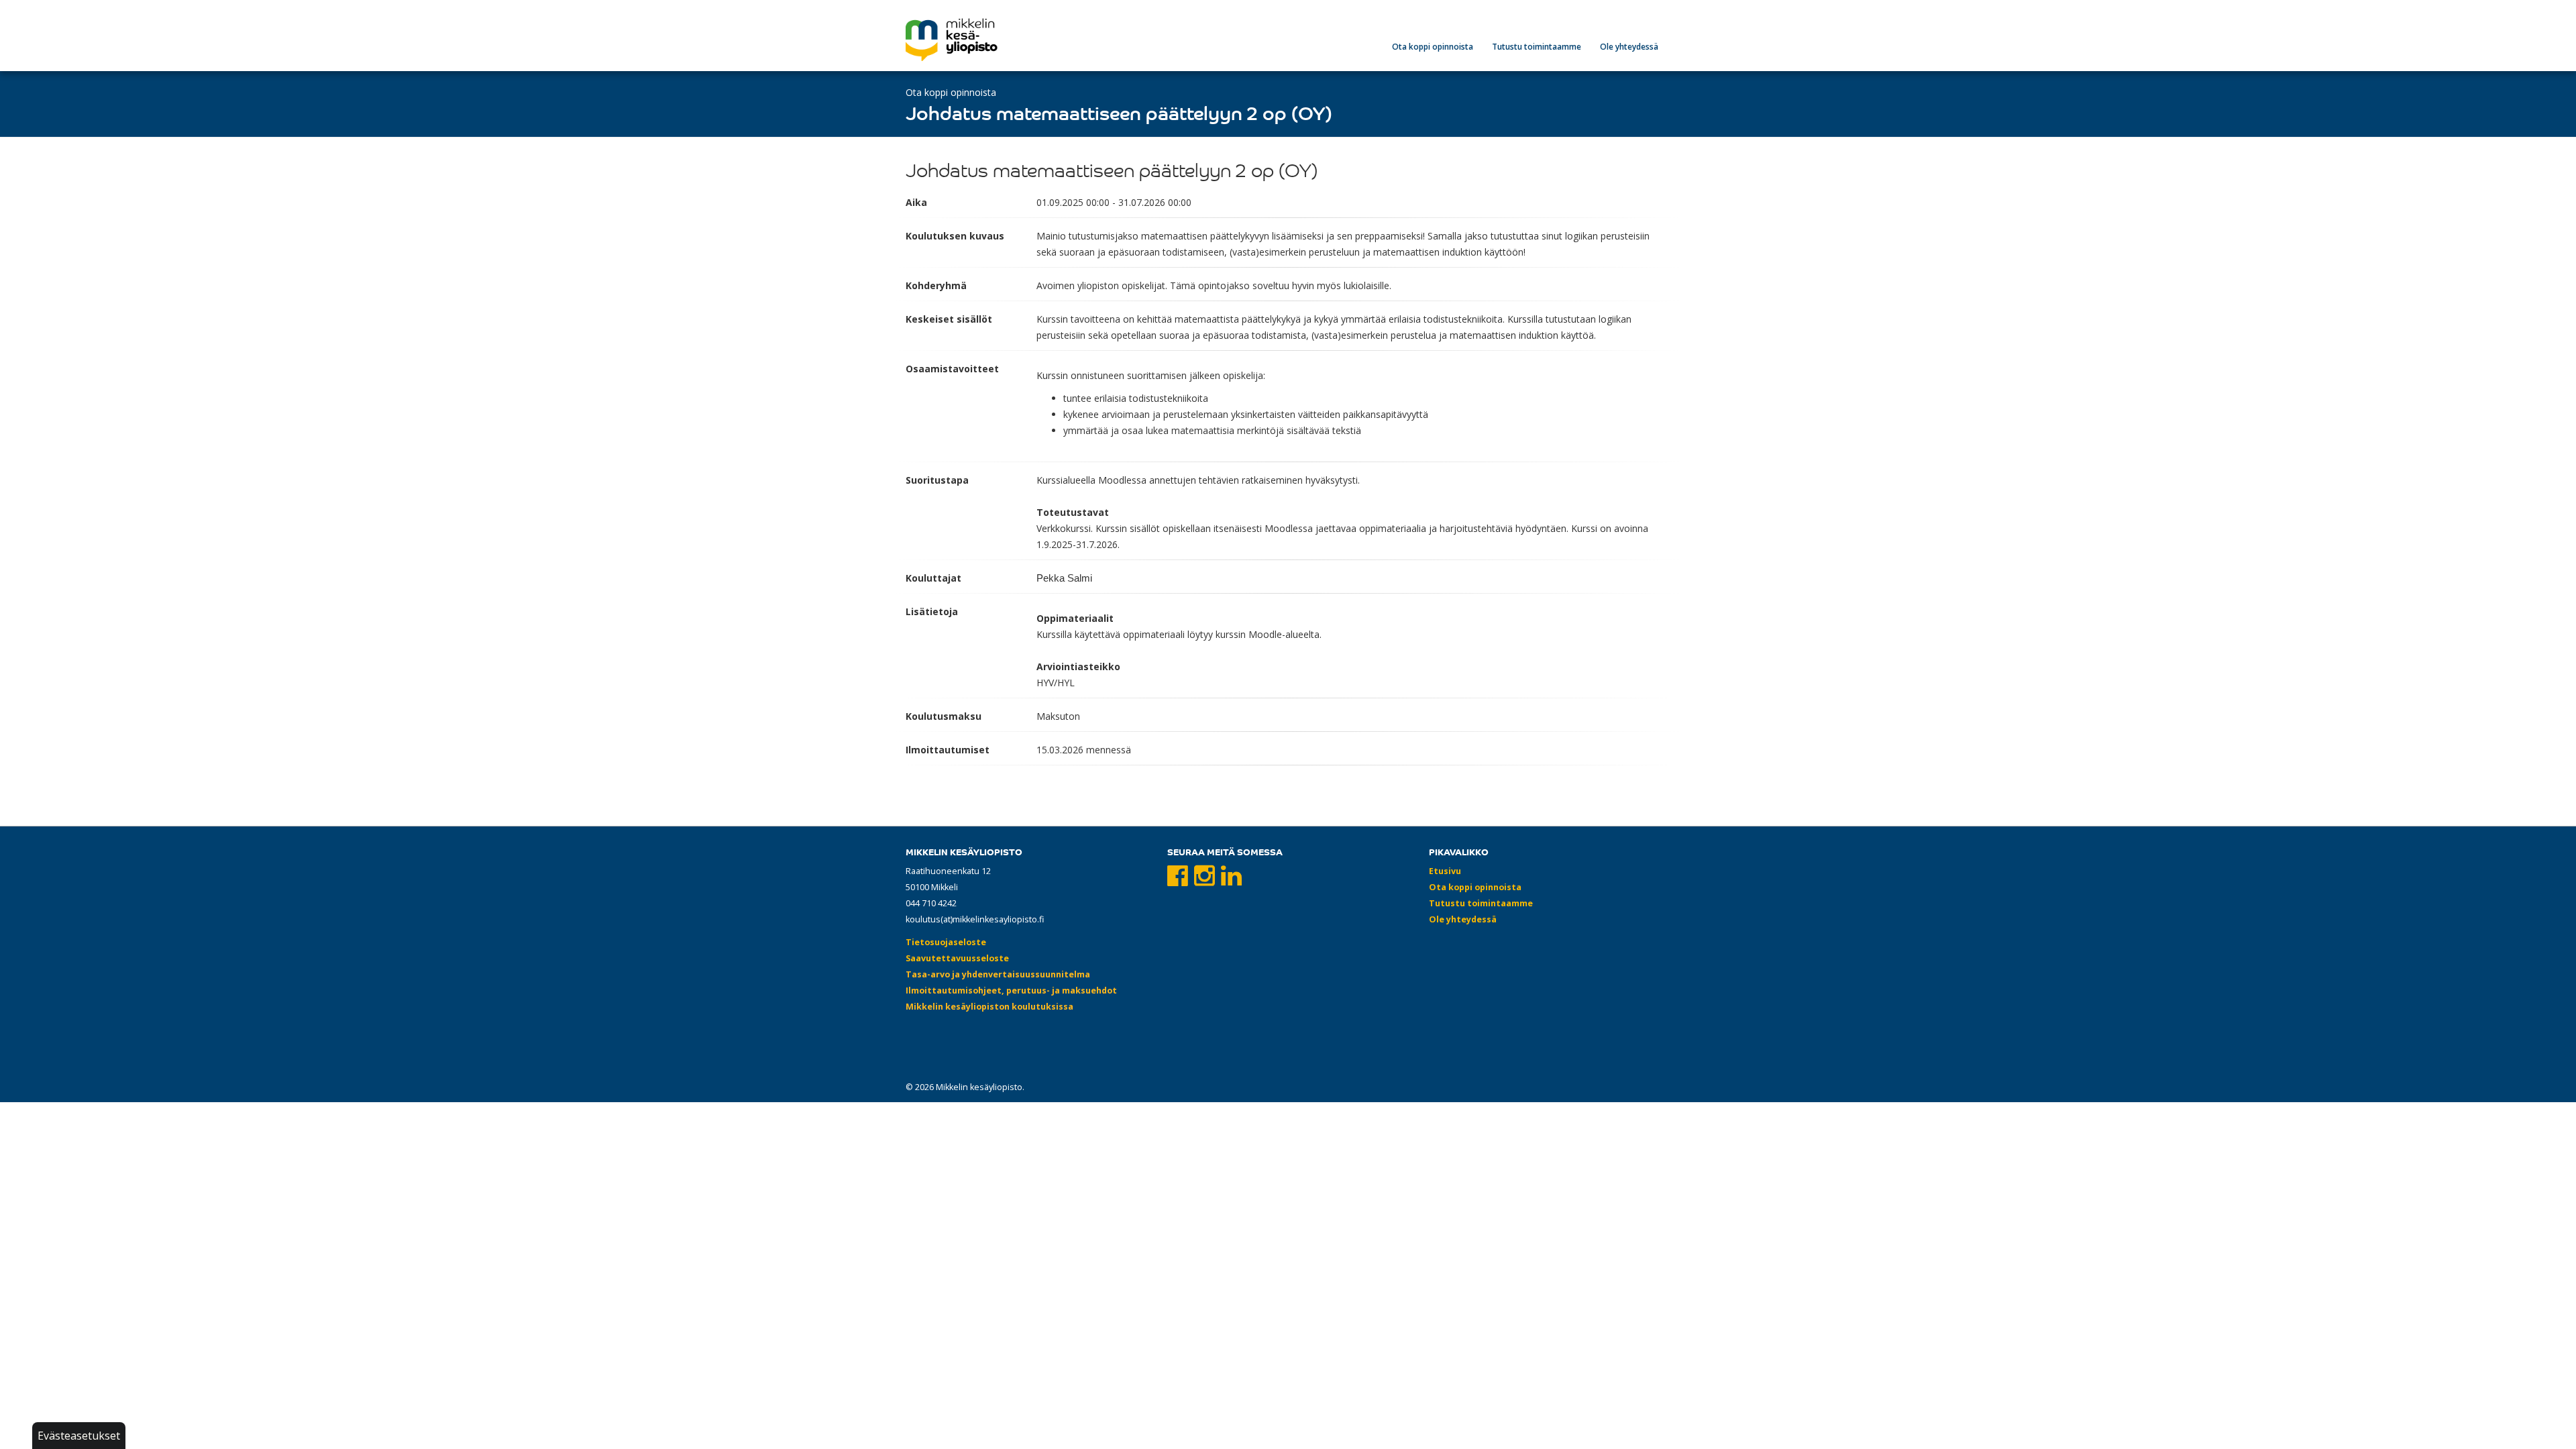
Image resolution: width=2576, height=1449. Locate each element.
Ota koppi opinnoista (1433, 47)
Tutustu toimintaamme (1537, 47)
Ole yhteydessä (1629, 47)
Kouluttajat (933, 578)
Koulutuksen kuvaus (955, 236)
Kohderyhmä (936, 285)
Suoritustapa (937, 480)
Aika (916, 202)
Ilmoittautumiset (948, 750)
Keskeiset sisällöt (949, 319)
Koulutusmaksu (944, 716)
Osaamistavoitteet (952, 369)
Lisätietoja (932, 611)
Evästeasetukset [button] (79, 1436)
